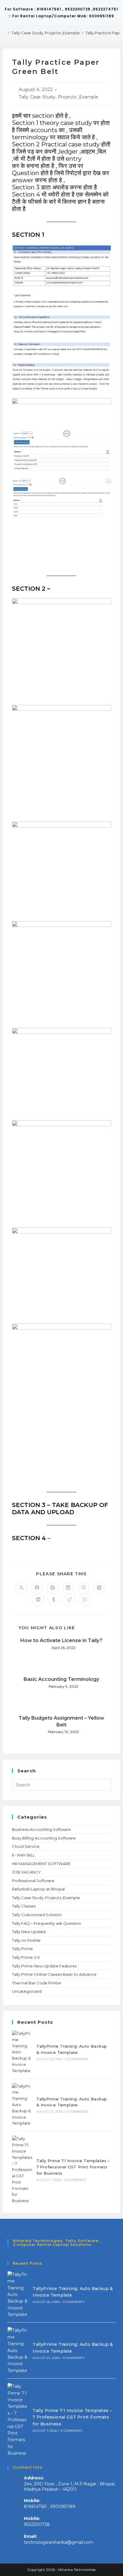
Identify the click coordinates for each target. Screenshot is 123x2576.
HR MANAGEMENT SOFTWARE (41, 1864)
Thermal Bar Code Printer (37, 1983)
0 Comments (77, 2059)
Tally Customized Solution (37, 1915)
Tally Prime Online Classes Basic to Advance (54, 1974)
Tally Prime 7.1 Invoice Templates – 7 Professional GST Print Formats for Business (73, 2167)
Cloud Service (26, 1846)
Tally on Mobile (26, 1940)
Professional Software (33, 1881)
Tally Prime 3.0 (26, 1957)
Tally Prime (22, 1949)
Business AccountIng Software (41, 1829)
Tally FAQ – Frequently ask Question (47, 1923)
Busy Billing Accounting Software (44, 1838)
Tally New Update (29, 1932)
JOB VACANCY (26, 1872)
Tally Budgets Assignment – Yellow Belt (61, 1721)
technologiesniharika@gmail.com (59, 2542)
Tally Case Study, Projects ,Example (59, 97)
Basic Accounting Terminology (61, 1679)
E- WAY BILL (23, 1855)
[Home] (4, 33)
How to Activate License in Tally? (61, 1640)
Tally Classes (24, 1906)
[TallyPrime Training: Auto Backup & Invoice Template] (22, 2052)
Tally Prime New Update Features (44, 1966)
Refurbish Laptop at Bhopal (38, 1889)
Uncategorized (27, 1991)
